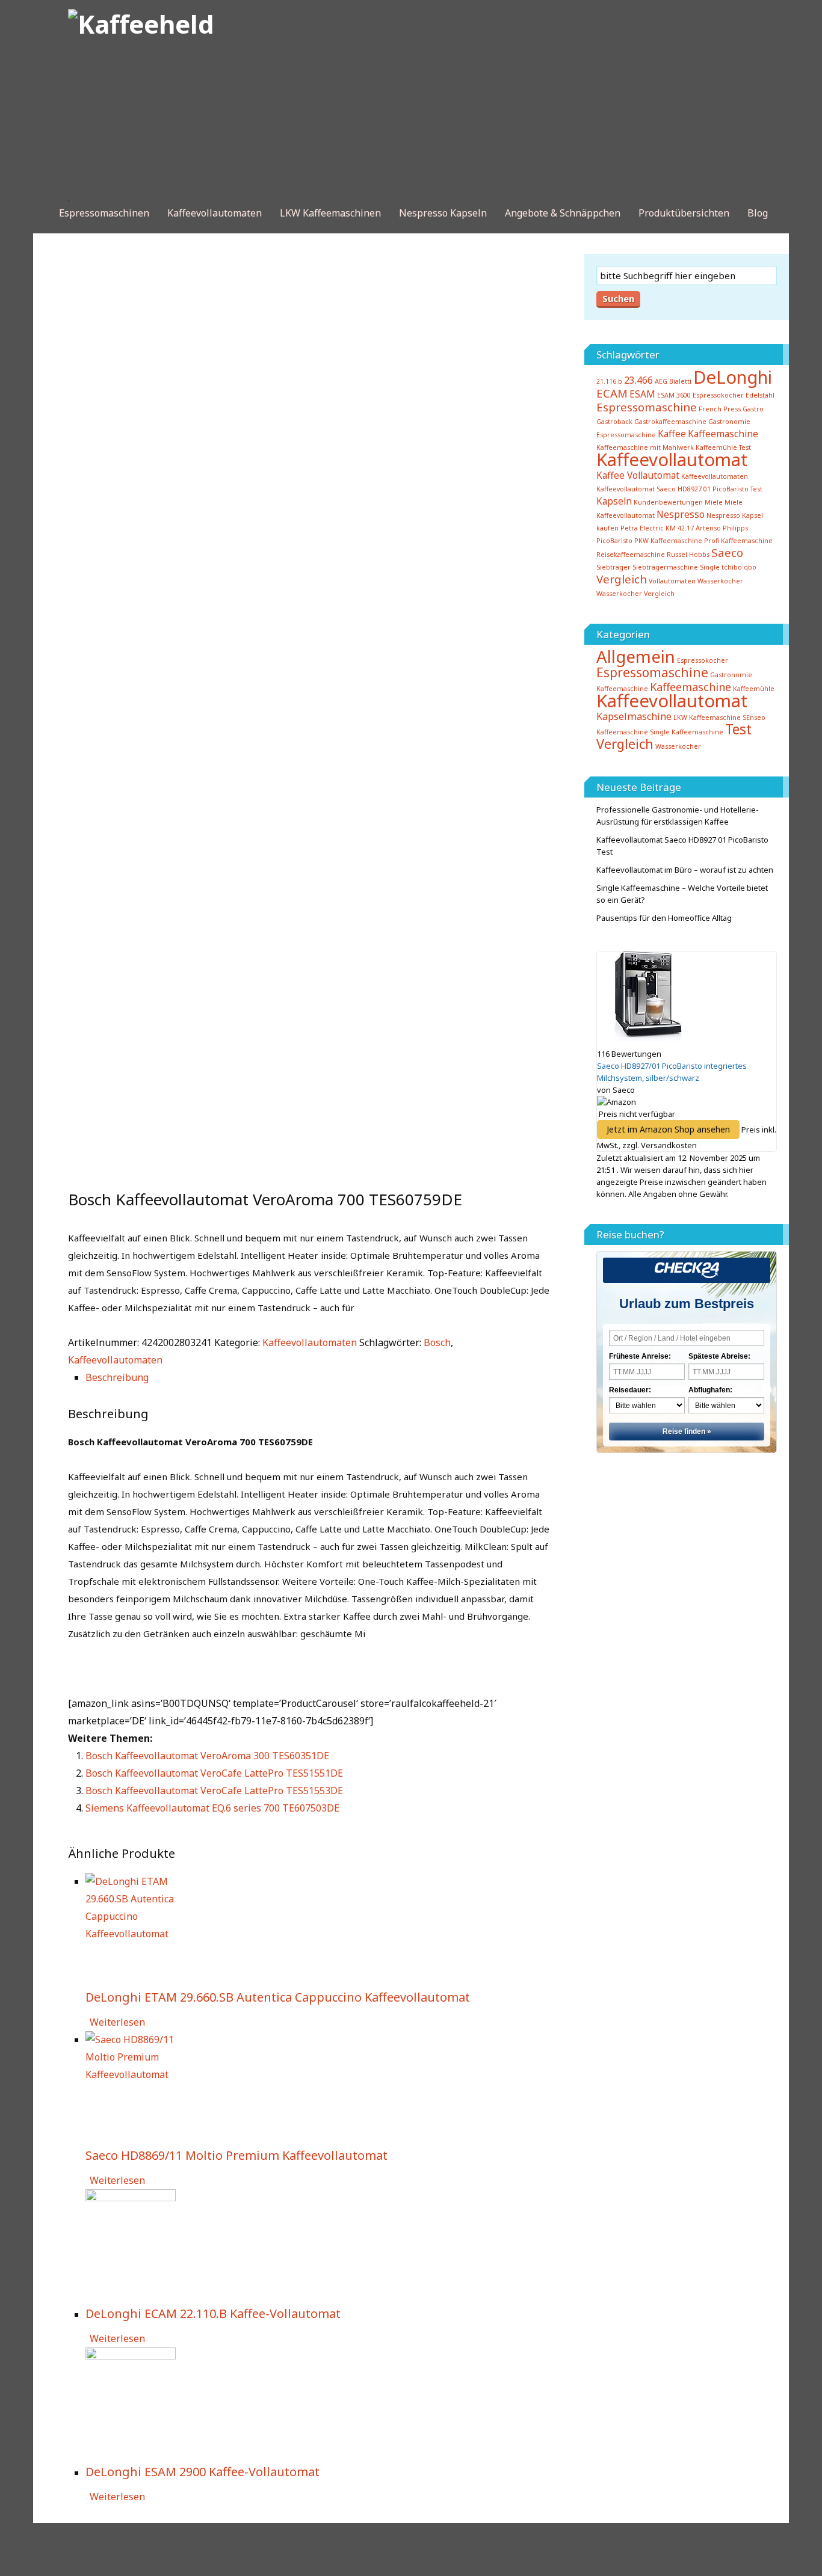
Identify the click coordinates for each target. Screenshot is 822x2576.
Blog (758, 213)
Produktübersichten (684, 213)
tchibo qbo (739, 567)
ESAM (642, 394)
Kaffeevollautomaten (215, 213)
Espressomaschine (647, 407)
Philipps (735, 528)
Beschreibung (117, 1377)
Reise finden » (687, 1431)
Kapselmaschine (634, 716)
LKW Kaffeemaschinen (330, 213)
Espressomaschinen (104, 213)
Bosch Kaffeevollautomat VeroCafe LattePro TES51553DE (214, 1791)
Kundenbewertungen (668, 502)
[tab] (317, 1378)
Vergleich (622, 579)
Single (710, 567)
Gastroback (614, 422)
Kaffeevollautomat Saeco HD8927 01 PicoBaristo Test (679, 489)
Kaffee (672, 434)
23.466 (638, 380)
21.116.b (609, 381)
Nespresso (681, 514)
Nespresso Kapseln (443, 213)
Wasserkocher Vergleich (635, 594)
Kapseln (614, 501)
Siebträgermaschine (665, 567)
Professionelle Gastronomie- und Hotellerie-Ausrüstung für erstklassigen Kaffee (678, 816)
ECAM (612, 393)
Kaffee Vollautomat (638, 475)
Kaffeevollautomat (672, 460)
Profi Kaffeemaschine (738, 541)
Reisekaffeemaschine (631, 555)
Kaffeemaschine (723, 434)
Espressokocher (703, 660)
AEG (661, 381)
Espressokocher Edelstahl (734, 395)
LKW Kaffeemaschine (707, 718)
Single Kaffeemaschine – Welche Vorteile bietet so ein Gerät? (682, 894)
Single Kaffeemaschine (687, 732)
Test (738, 729)
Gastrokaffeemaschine (670, 422)
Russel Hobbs (688, 555)
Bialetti (680, 381)
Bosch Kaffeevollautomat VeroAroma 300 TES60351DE (207, 1756)
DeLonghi (733, 377)
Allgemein (636, 656)
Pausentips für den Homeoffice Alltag (664, 918)
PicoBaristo (614, 541)
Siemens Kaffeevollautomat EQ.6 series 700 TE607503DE (212, 1808)
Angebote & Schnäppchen (563, 213)
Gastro (753, 409)
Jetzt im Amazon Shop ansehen (668, 1129)
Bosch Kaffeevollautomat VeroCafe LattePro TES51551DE (214, 1773)
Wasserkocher (720, 581)
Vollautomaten (672, 581)
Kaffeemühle (754, 689)
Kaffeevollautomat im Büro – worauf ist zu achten (685, 870)
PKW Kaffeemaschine (668, 541)
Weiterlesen (117, 2022)
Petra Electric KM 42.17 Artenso (671, 528)
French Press (720, 409)
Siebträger (613, 567)
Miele (714, 502)
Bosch (437, 1342)
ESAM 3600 (674, 395)
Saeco (727, 552)
